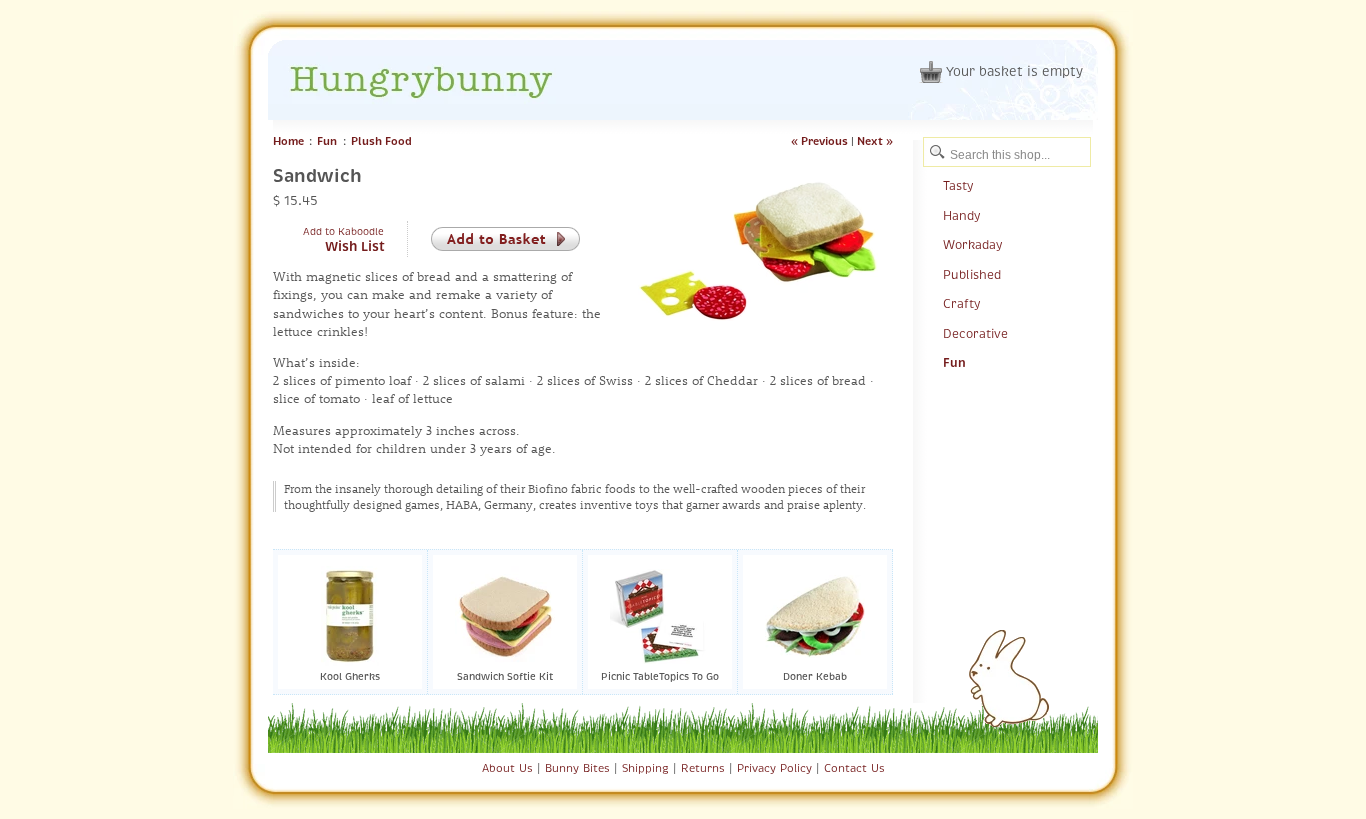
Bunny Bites (577, 768)
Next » (875, 141)
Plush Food (381, 141)
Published (972, 275)
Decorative (975, 334)
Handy (961, 216)
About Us (507, 768)
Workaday (972, 245)
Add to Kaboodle (343, 231)
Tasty (958, 186)
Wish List (355, 247)
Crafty (961, 304)
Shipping (645, 768)
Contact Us (854, 768)
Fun (327, 141)
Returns (703, 768)
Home (288, 141)
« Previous (819, 141)
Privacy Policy (774, 768)
